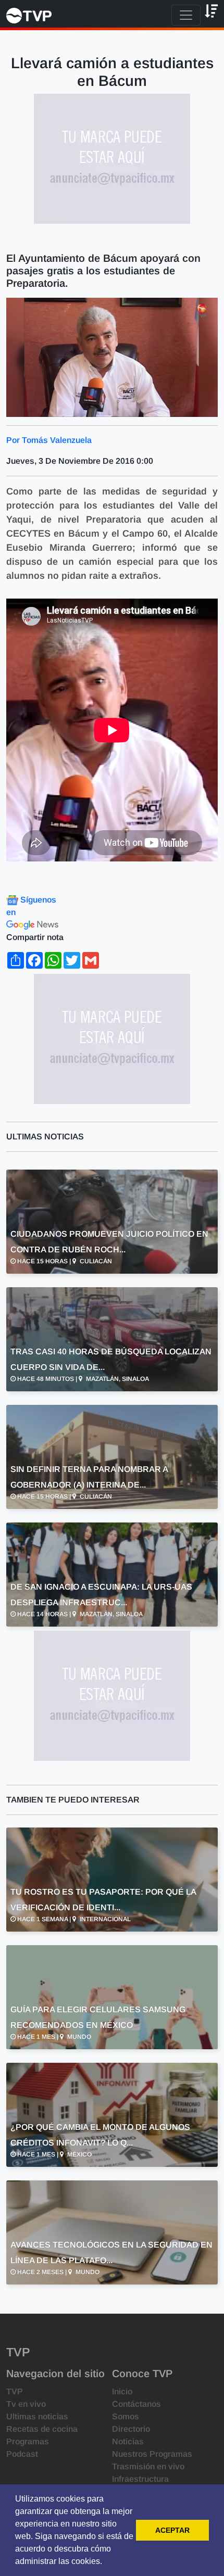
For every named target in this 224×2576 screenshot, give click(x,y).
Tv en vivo (26, 2404)
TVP (15, 2391)
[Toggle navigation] (186, 15)
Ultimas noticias (37, 2416)
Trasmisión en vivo (148, 2466)
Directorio (131, 2429)
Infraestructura (140, 2479)
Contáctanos (136, 2404)
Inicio (122, 2391)
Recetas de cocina (42, 2429)
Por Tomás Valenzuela (49, 440)
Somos (126, 2416)
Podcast (22, 2454)
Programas (28, 2441)
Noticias (128, 2441)
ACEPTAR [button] (172, 2530)
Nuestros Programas (152, 2454)
